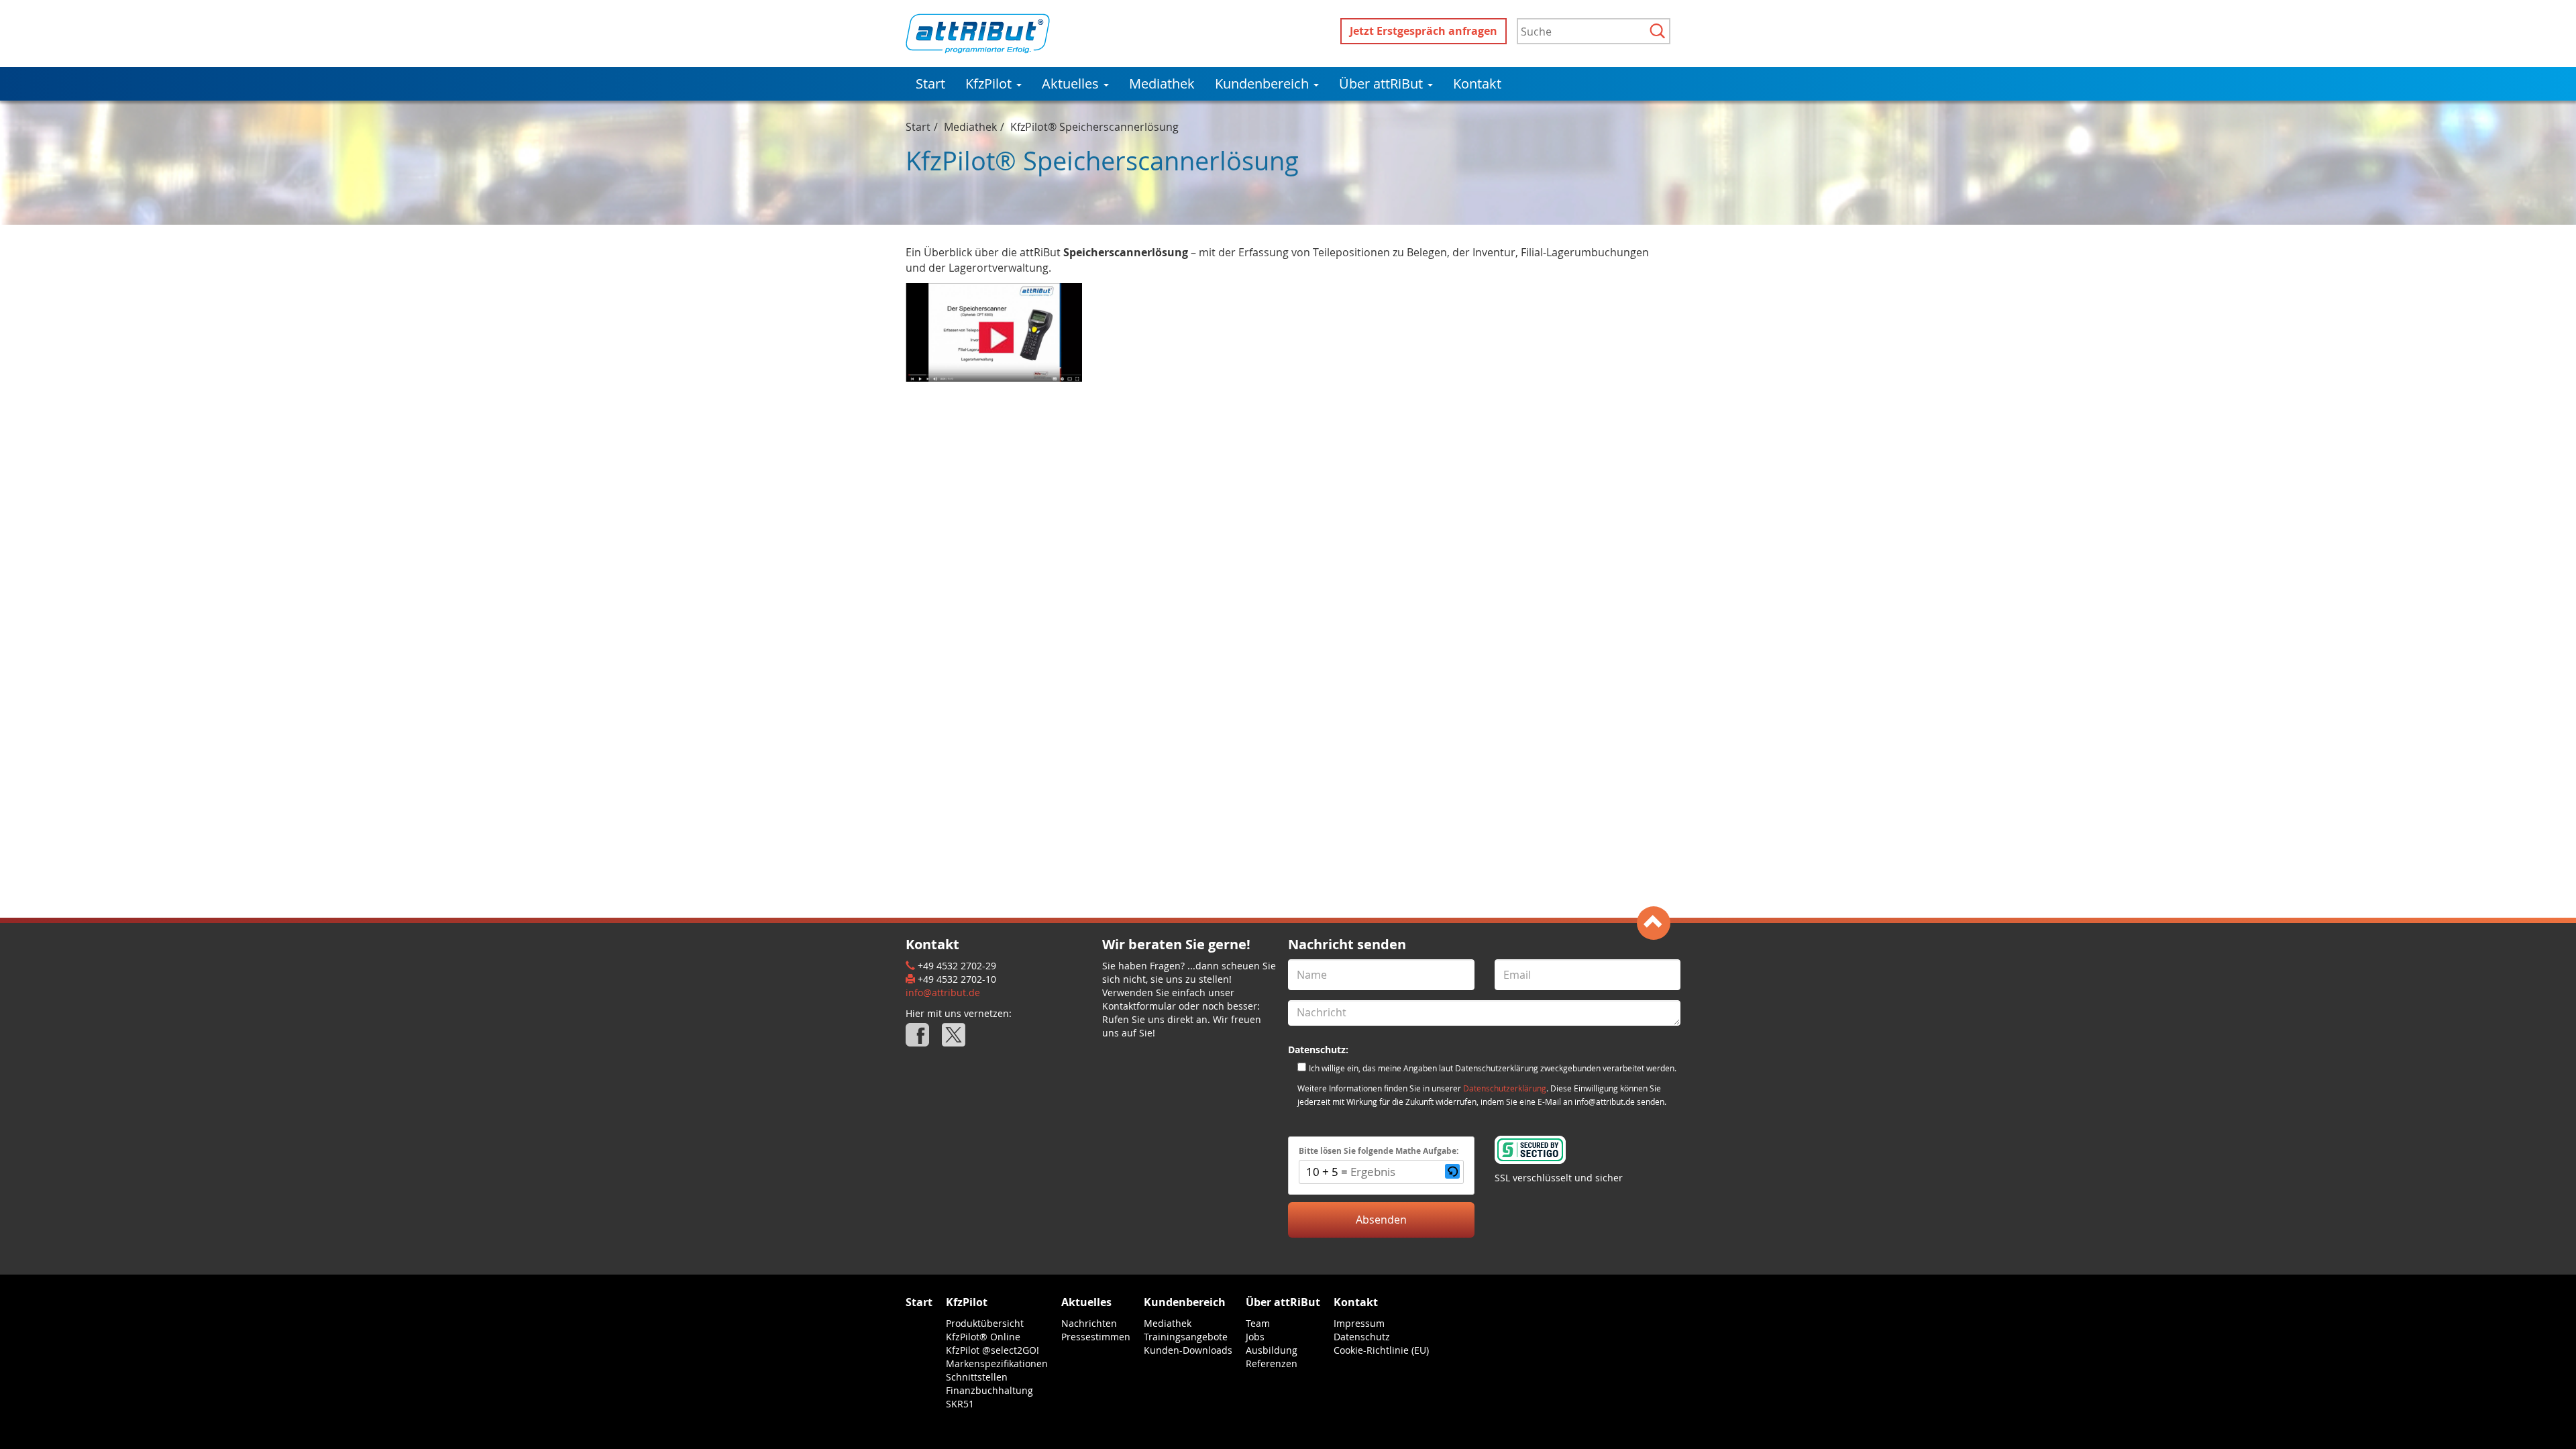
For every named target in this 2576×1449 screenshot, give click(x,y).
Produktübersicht (985, 1323)
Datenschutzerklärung (1505, 1088)
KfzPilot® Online (983, 1337)
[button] (1452, 1172)
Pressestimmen (1096, 1337)
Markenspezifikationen (997, 1363)
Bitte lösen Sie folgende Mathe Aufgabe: (1379, 1151)
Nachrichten (1089, 1323)
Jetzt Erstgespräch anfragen (1424, 31)
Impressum (1359, 1323)
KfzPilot (990, 84)
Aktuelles (1072, 84)
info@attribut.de (943, 992)
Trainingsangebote (1186, 1337)
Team (1258, 1323)
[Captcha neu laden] (1452, 1171)
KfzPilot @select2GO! (992, 1350)
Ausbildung (1272, 1350)
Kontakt (1477, 84)
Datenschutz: (1318, 1050)
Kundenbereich (1264, 84)
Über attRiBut (1383, 84)
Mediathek (1162, 84)
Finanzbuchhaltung (989, 1390)
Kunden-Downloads (1188, 1350)
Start (930, 84)
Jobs (1255, 1337)
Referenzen (1272, 1363)
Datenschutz (1362, 1337)
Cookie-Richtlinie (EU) (1381, 1350)
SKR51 (960, 1404)
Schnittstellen (977, 1377)
